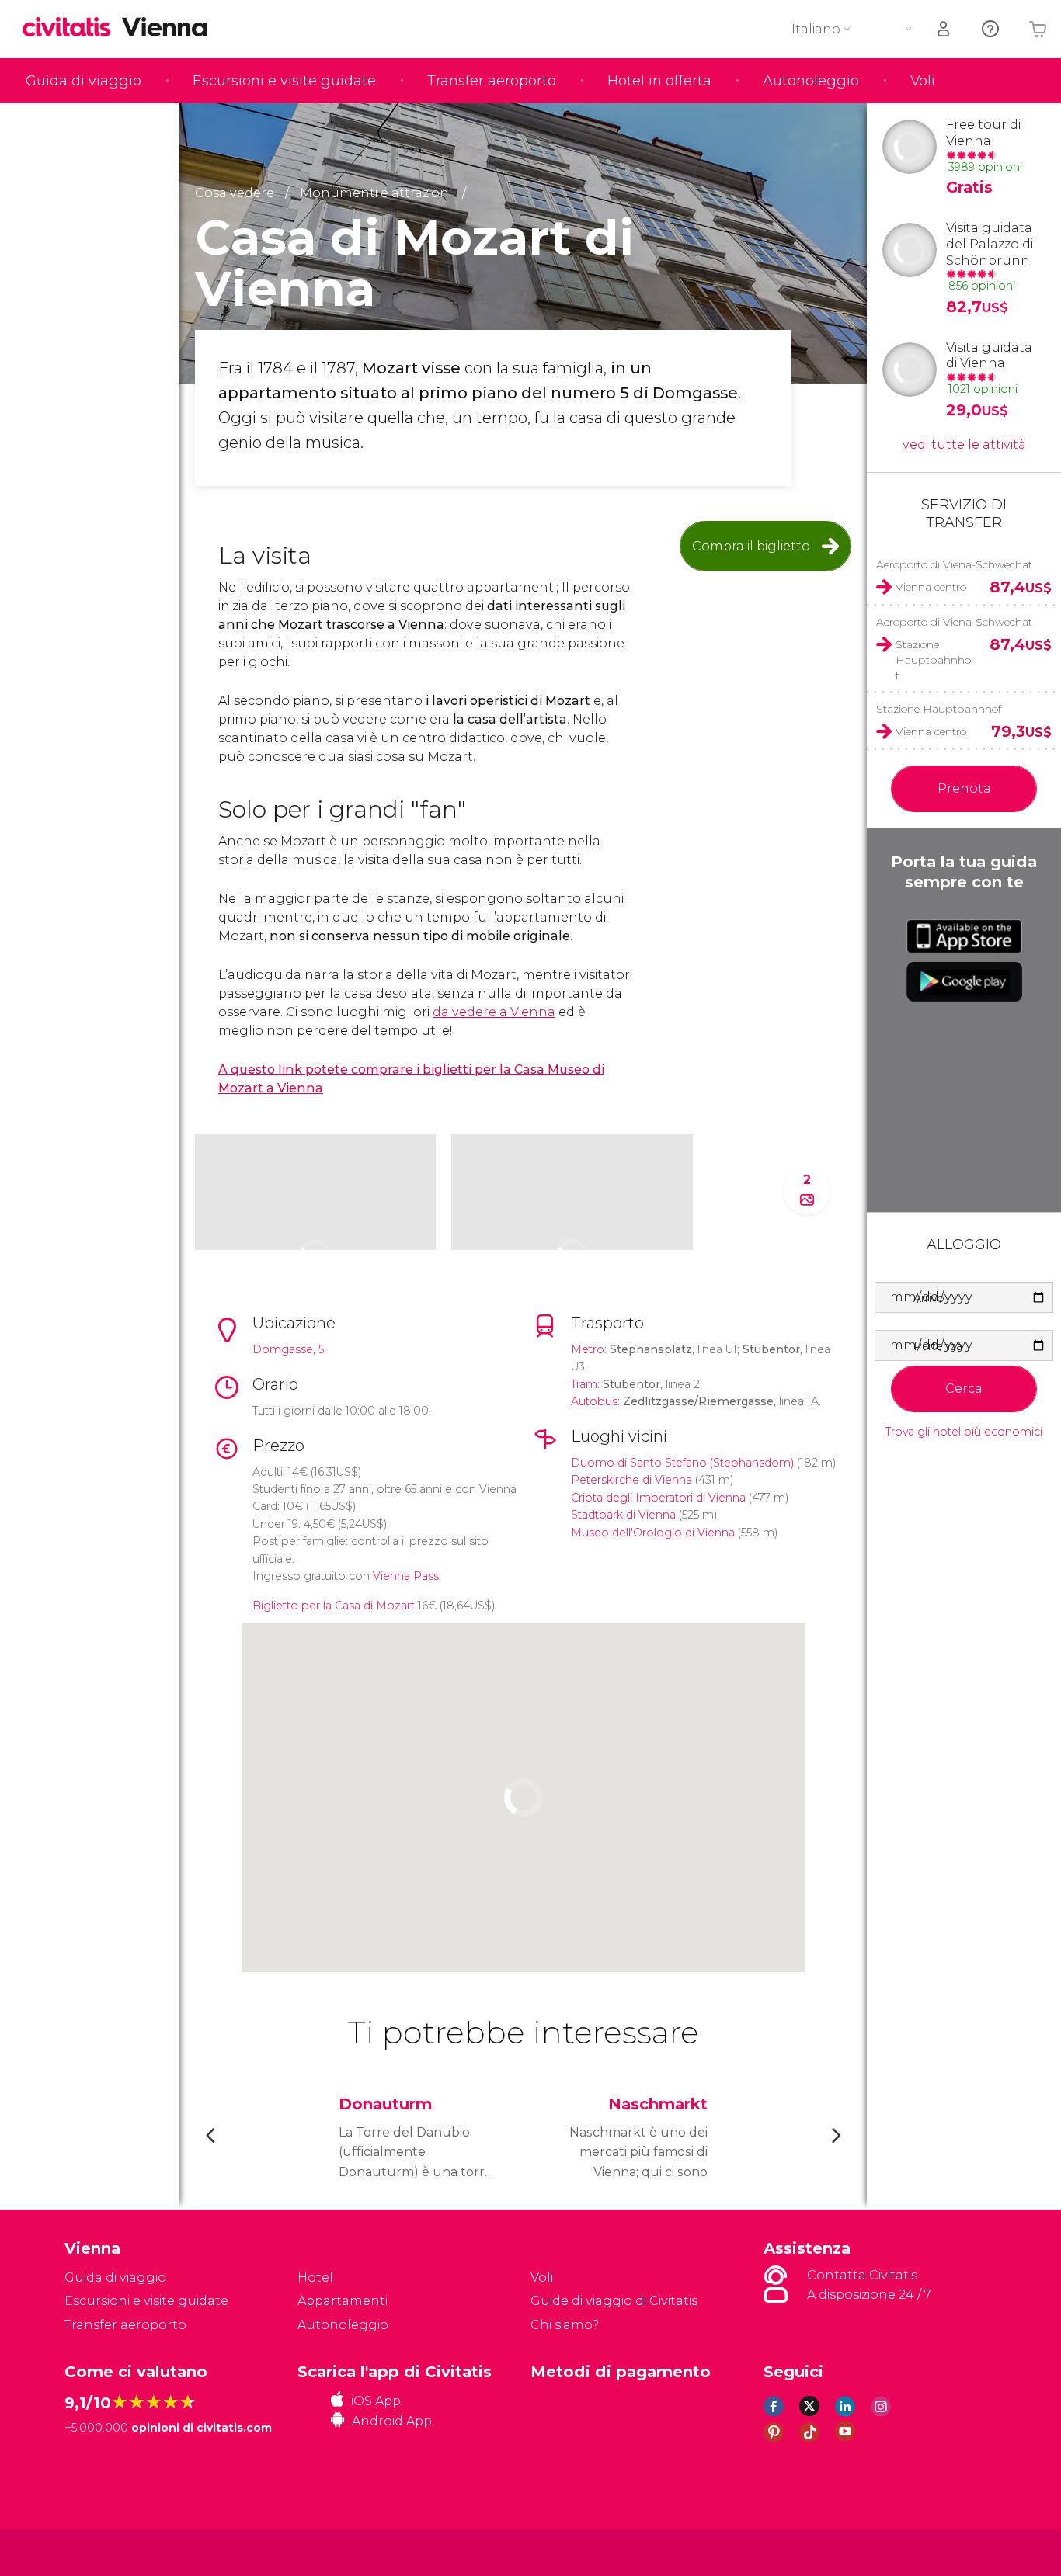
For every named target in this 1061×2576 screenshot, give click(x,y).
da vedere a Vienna (494, 1012)
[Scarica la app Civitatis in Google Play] (964, 981)
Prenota (964, 788)
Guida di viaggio (83, 81)
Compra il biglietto (751, 546)
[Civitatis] (104, 2552)
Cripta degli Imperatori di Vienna (658, 1498)
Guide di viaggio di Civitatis (614, 2301)
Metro (588, 1349)
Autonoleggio (811, 81)
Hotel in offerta (659, 81)
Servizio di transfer (964, 514)
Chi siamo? (565, 2325)
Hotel (315, 2277)
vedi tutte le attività (964, 444)
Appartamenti (343, 2301)
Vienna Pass (406, 1576)
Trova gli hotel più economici (964, 1432)
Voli (923, 81)
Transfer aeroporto (492, 81)
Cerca (964, 1389)
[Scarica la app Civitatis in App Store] (964, 936)
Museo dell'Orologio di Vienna (653, 1533)
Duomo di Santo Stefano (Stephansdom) (682, 1463)
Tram (584, 1384)
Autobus (594, 1401)
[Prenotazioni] (944, 29)
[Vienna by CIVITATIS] (72, 28)
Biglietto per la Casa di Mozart (334, 1606)
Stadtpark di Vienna (623, 1515)
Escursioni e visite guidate (284, 81)
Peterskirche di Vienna (631, 1480)
